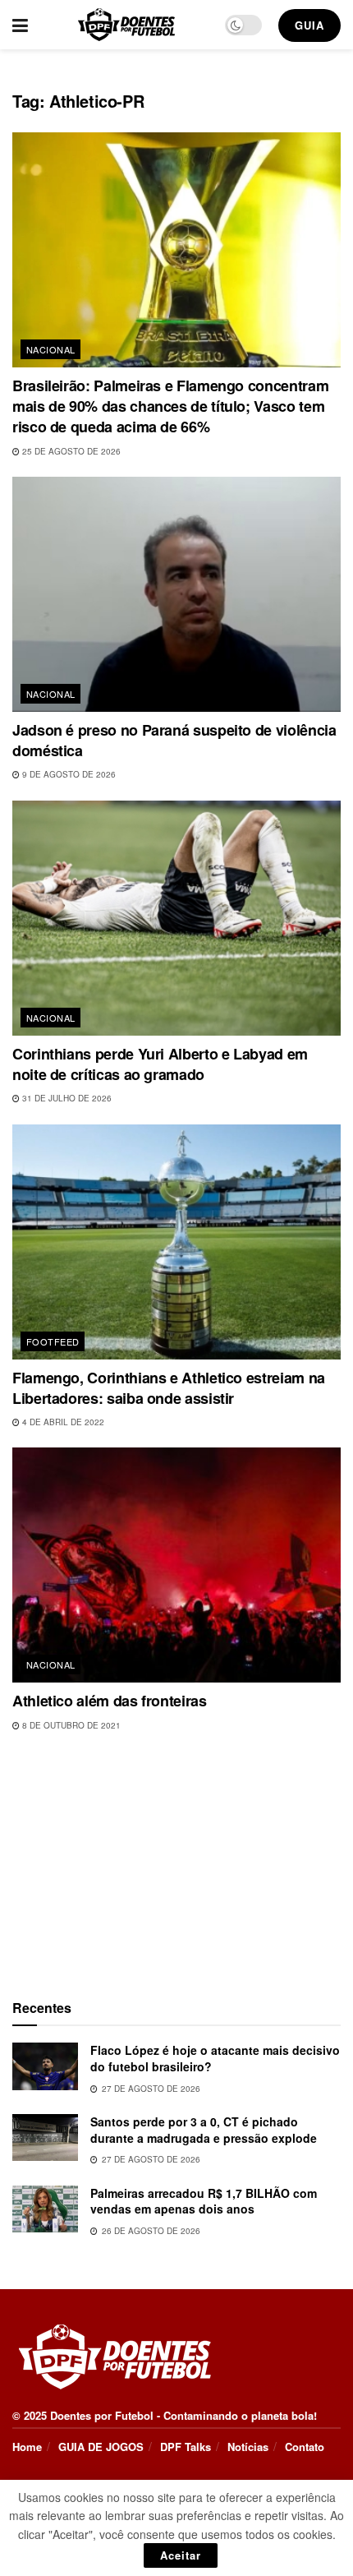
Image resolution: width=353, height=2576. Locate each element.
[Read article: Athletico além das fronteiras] (176, 1565)
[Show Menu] (20, 25)
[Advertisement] (176, 1862)
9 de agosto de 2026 (68, 774)
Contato (305, 2447)
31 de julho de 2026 (66, 1098)
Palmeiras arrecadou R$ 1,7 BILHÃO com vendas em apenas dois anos (204, 2201)
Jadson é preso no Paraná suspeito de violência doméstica (174, 740)
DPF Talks (186, 2447)
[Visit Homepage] (126, 25)
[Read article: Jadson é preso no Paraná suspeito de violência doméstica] (176, 594)
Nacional (51, 349)
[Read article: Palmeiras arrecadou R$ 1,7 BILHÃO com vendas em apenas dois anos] (45, 2209)
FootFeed (53, 1341)
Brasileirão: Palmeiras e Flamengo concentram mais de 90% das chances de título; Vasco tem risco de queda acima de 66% (170, 406)
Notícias (248, 2447)
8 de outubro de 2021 (70, 1725)
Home (27, 2447)
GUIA (309, 25)
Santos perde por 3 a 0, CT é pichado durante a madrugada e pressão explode (204, 2130)
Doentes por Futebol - (105, 2415)
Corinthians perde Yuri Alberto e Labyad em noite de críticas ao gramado (160, 1064)
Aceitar (181, 2555)
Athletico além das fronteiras (110, 1701)
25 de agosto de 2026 (70, 451)
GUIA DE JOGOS (101, 2447)
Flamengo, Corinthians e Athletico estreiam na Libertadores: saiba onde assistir (169, 1388)
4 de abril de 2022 (62, 1422)
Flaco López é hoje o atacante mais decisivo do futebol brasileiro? (215, 2058)
